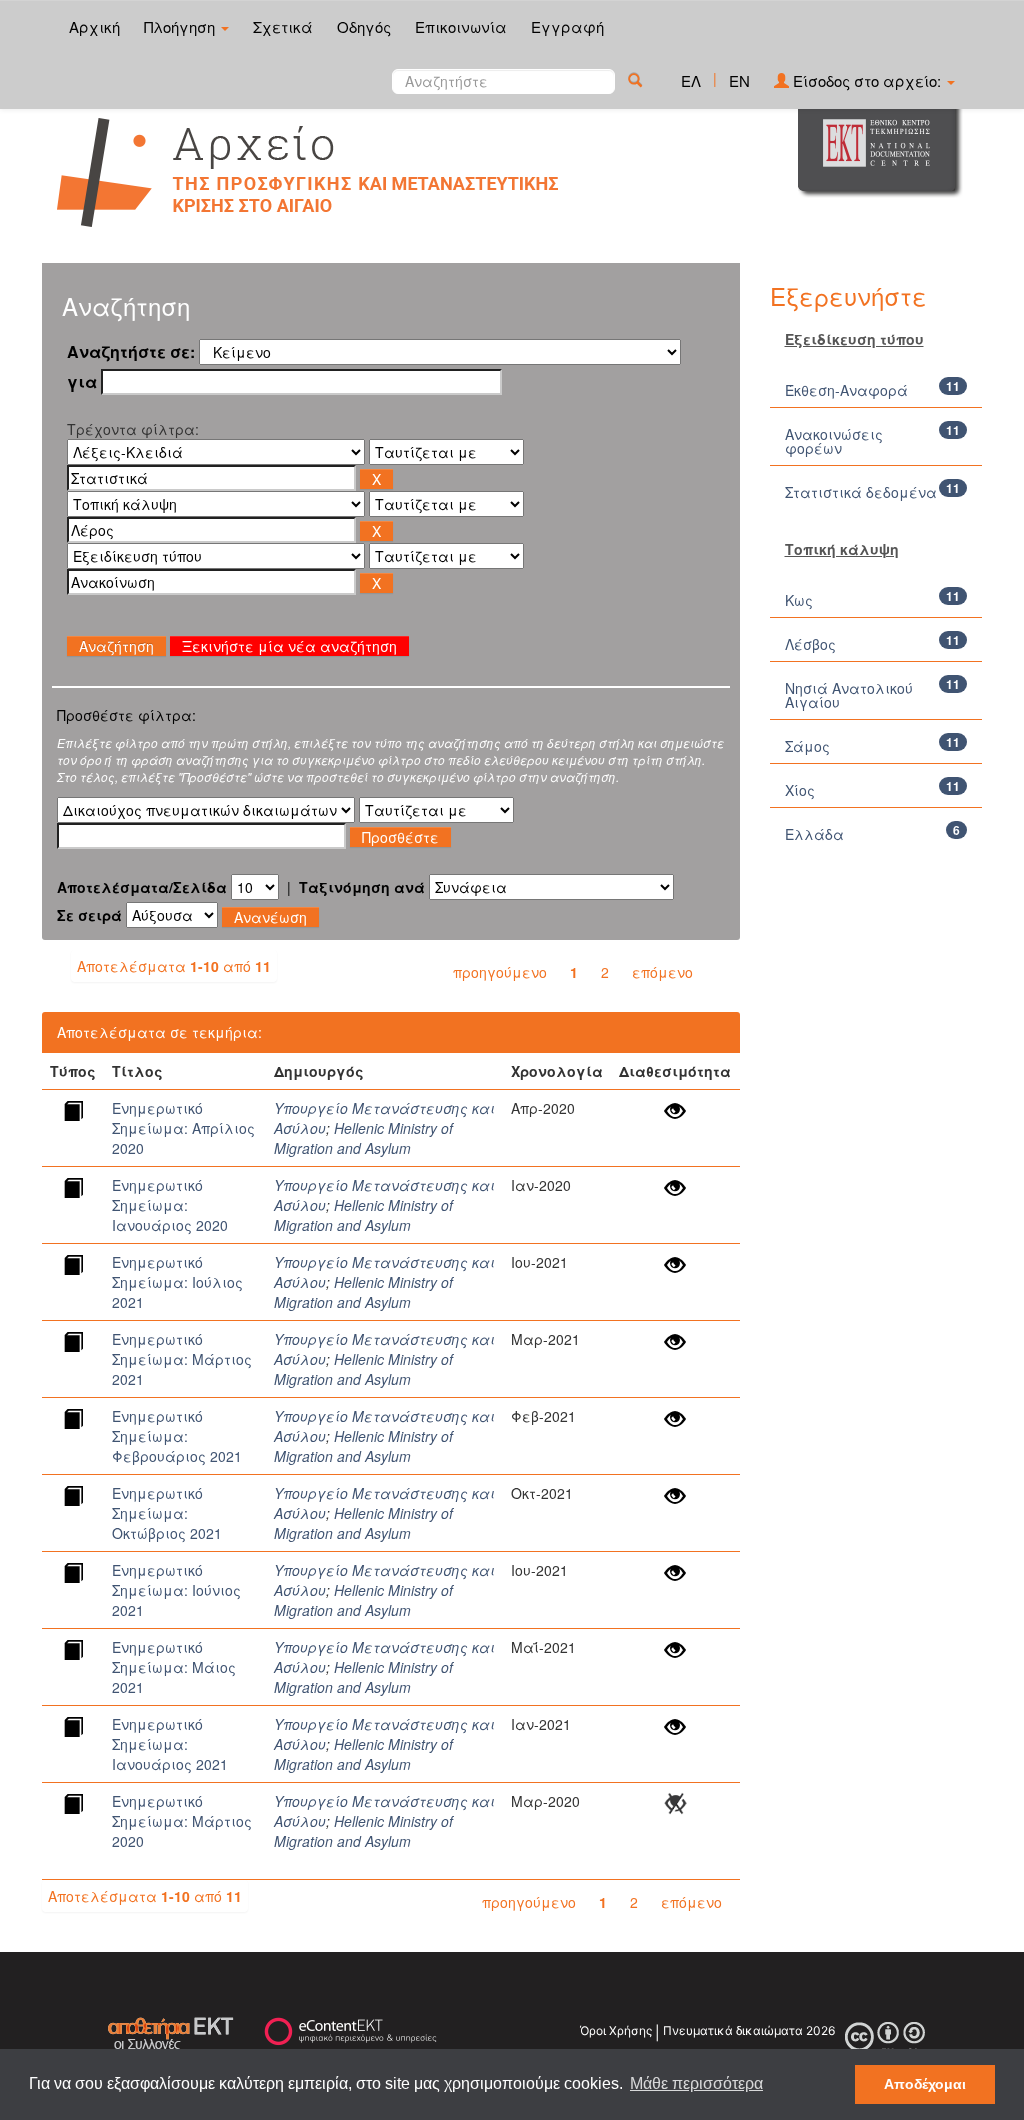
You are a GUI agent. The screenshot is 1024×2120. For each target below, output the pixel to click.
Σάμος (807, 746)
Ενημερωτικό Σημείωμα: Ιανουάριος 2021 (170, 1744)
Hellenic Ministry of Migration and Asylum (363, 1138)
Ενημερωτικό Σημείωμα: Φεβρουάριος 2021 (177, 1436)
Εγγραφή (567, 26)
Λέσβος (810, 644)
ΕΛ (691, 80)
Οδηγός (364, 26)
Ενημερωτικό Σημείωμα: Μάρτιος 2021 (182, 1359)
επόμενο (662, 972)
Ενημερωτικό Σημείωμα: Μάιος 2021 (174, 1667)
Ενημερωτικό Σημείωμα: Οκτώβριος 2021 (167, 1513)
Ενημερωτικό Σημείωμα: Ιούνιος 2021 (176, 1590)
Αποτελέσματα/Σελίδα (142, 887)
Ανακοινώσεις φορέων (834, 441)
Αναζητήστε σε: (131, 352)
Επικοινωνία (461, 26)
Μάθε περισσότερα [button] (696, 2083)
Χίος (800, 790)
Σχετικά (283, 26)
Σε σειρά (89, 915)
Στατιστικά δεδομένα (861, 492)
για (82, 382)
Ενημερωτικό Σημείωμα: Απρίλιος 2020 (183, 1128)
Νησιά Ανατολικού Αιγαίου (849, 695)
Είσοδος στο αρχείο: (867, 80)
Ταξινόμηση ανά (362, 887)
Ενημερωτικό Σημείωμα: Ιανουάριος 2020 (170, 1205)
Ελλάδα (814, 834)
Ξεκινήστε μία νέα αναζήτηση (289, 646)
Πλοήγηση (181, 26)
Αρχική (94, 26)
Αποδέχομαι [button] (925, 2084)
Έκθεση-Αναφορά (846, 390)
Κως (799, 600)
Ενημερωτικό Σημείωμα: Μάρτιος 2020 (182, 1821)
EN (739, 80)
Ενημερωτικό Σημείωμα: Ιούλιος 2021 (177, 1282)
